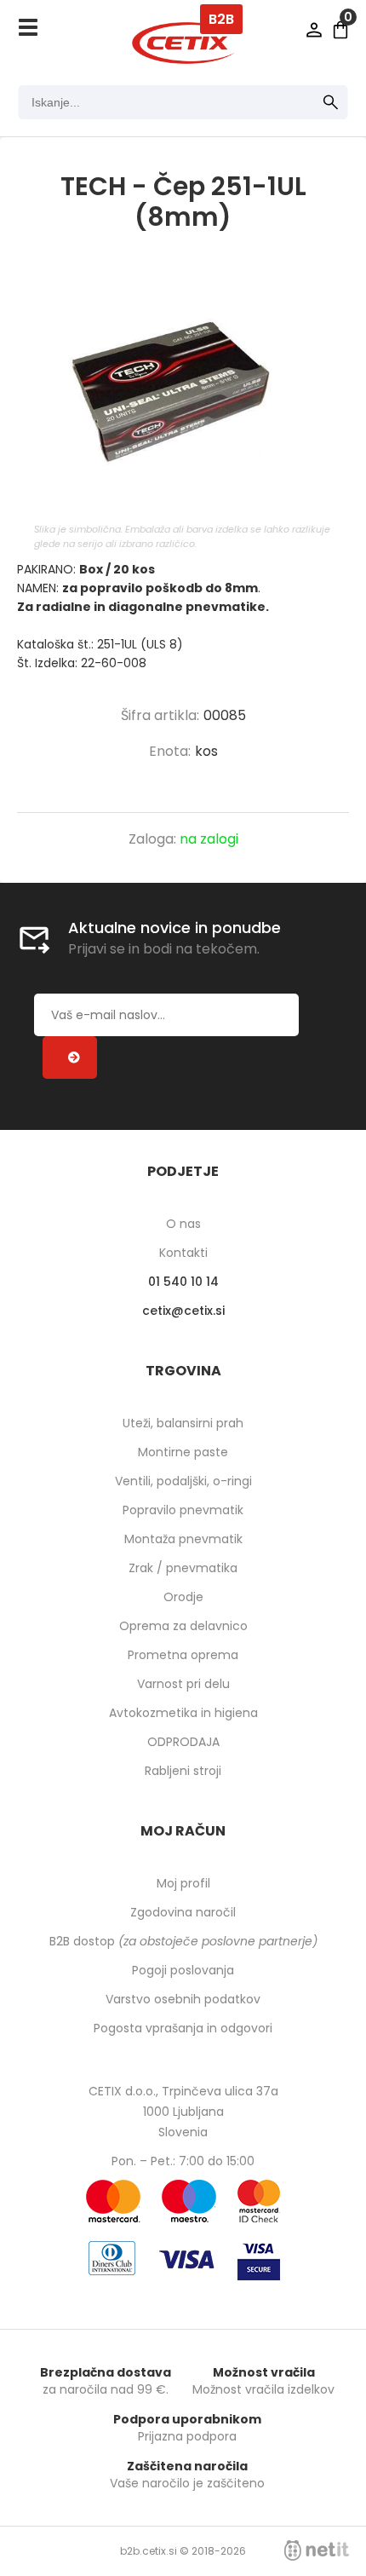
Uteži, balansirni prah (183, 1423)
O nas (183, 1224)
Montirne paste (183, 1452)
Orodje (183, 1597)
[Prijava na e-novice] (70, 1057)
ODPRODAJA (183, 1742)
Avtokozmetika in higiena (183, 1713)
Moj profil (183, 1883)
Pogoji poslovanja (183, 1970)
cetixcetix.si (183, 1311)
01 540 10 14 (183, 1282)
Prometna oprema (183, 1655)
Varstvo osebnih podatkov (183, 1999)
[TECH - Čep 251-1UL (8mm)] (183, 395)
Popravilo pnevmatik (183, 1510)
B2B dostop (183, 1941)
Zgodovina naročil (183, 1912)
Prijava (314, 30)
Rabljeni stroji (183, 1771)
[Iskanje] (331, 102)
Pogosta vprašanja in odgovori (183, 2028)
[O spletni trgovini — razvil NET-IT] (317, 2550)
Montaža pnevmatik (183, 1539)
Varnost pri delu (183, 1684)
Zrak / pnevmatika (183, 1568)
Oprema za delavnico (183, 1626)
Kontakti (183, 1253)
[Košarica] (340, 30)
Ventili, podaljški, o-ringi (183, 1481)
